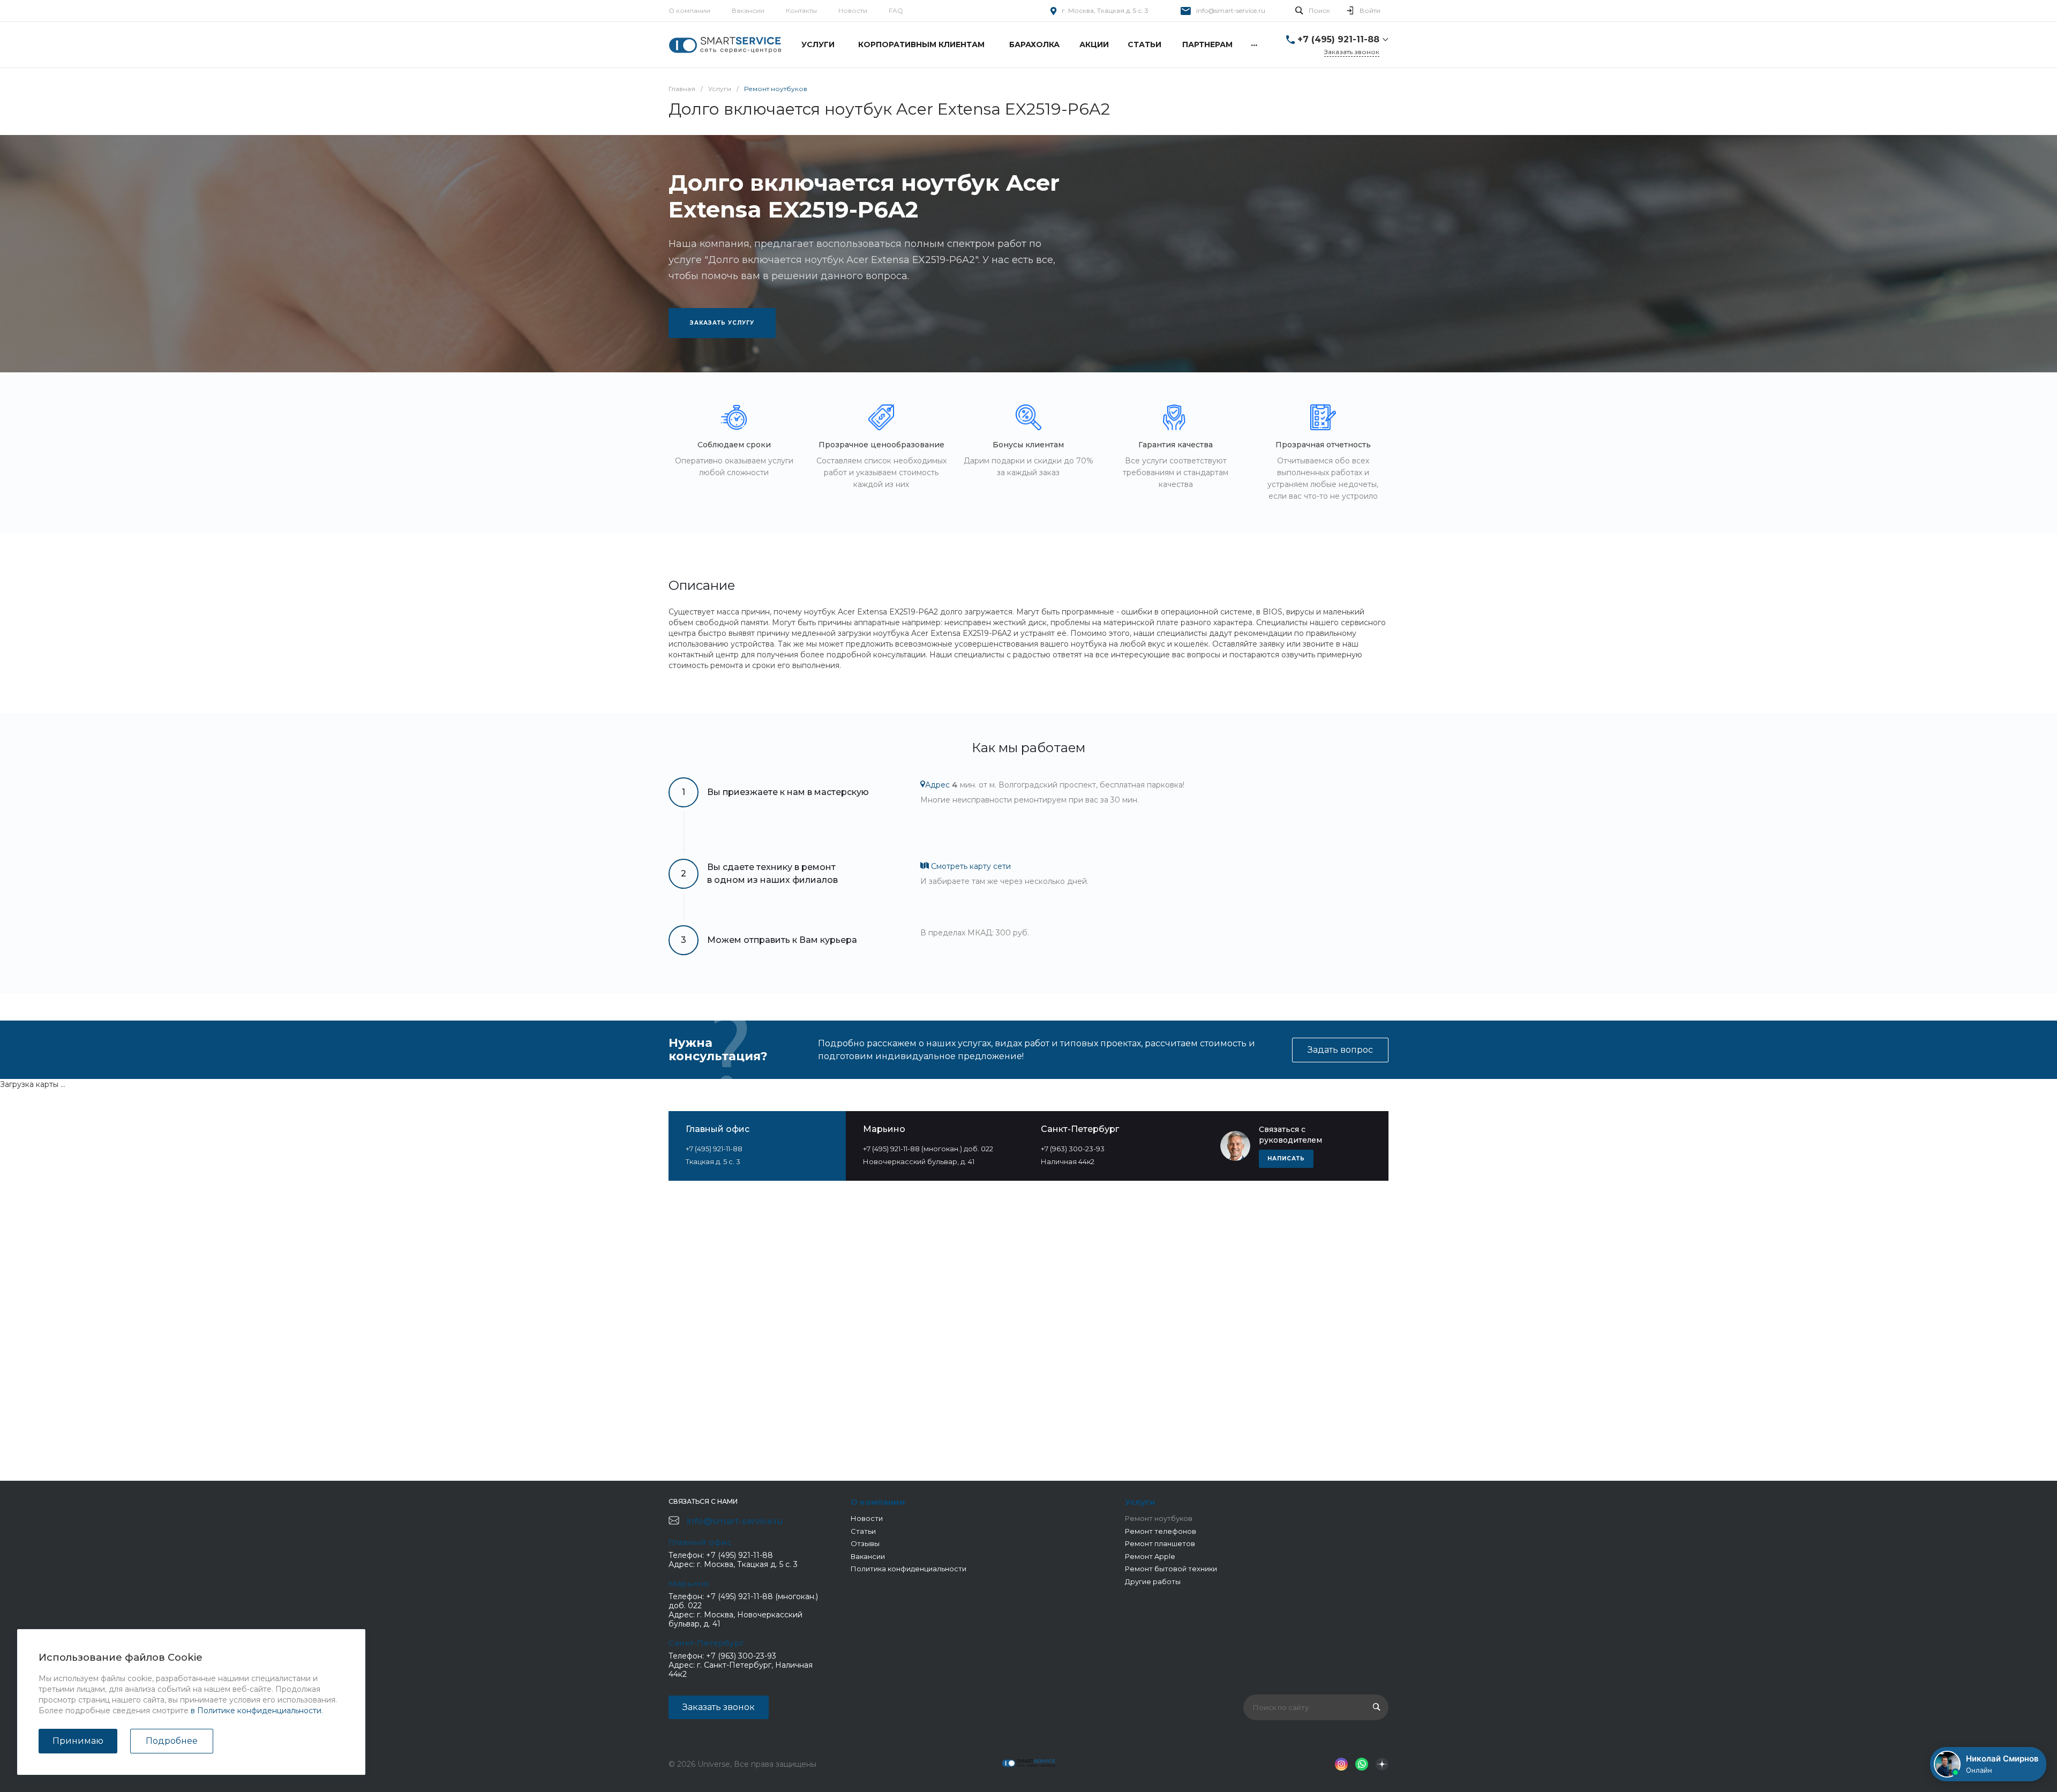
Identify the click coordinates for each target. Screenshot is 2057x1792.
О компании (689, 10)
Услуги (1140, 1502)
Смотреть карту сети (970, 866)
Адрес (937, 785)
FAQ (896, 10)
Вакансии (748, 10)
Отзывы (865, 1543)
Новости (853, 10)
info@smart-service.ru (1231, 10)
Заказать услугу (722, 323)
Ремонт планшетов (1160, 1543)
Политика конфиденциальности (909, 1569)
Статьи (863, 1531)
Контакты (801, 10)
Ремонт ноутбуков (1159, 1518)
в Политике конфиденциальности (256, 1711)
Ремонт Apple (1150, 1556)
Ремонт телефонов (1161, 1531)
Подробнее (172, 1741)
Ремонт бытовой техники (1171, 1569)
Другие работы (1153, 1581)
